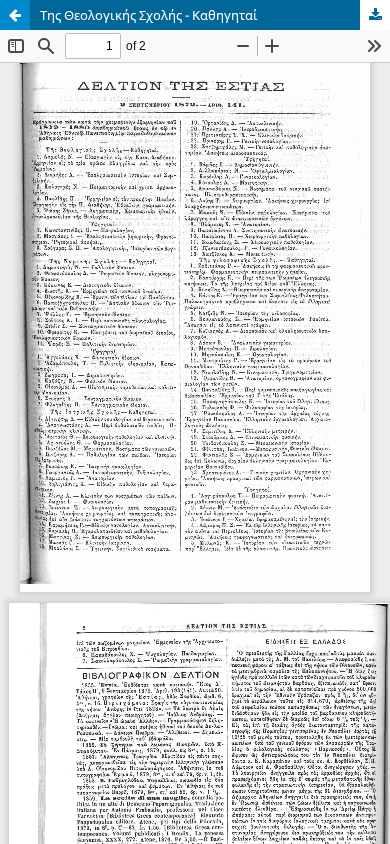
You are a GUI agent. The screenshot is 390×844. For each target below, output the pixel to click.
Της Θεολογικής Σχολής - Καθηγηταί (149, 15)
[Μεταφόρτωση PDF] (375, 15)
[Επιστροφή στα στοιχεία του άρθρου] (15, 15)
